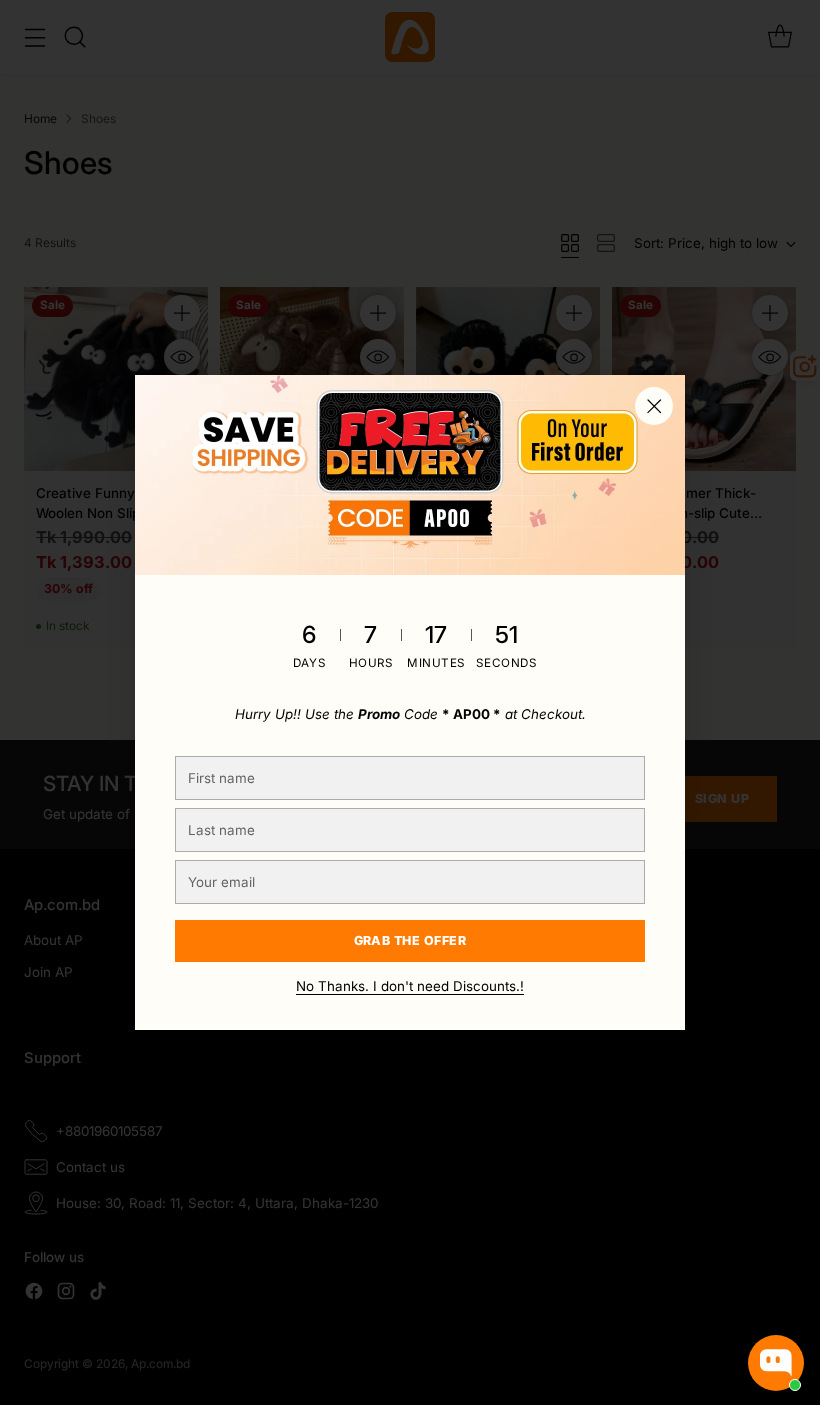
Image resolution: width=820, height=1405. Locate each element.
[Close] (654, 406)
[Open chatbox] (776, 1363)
